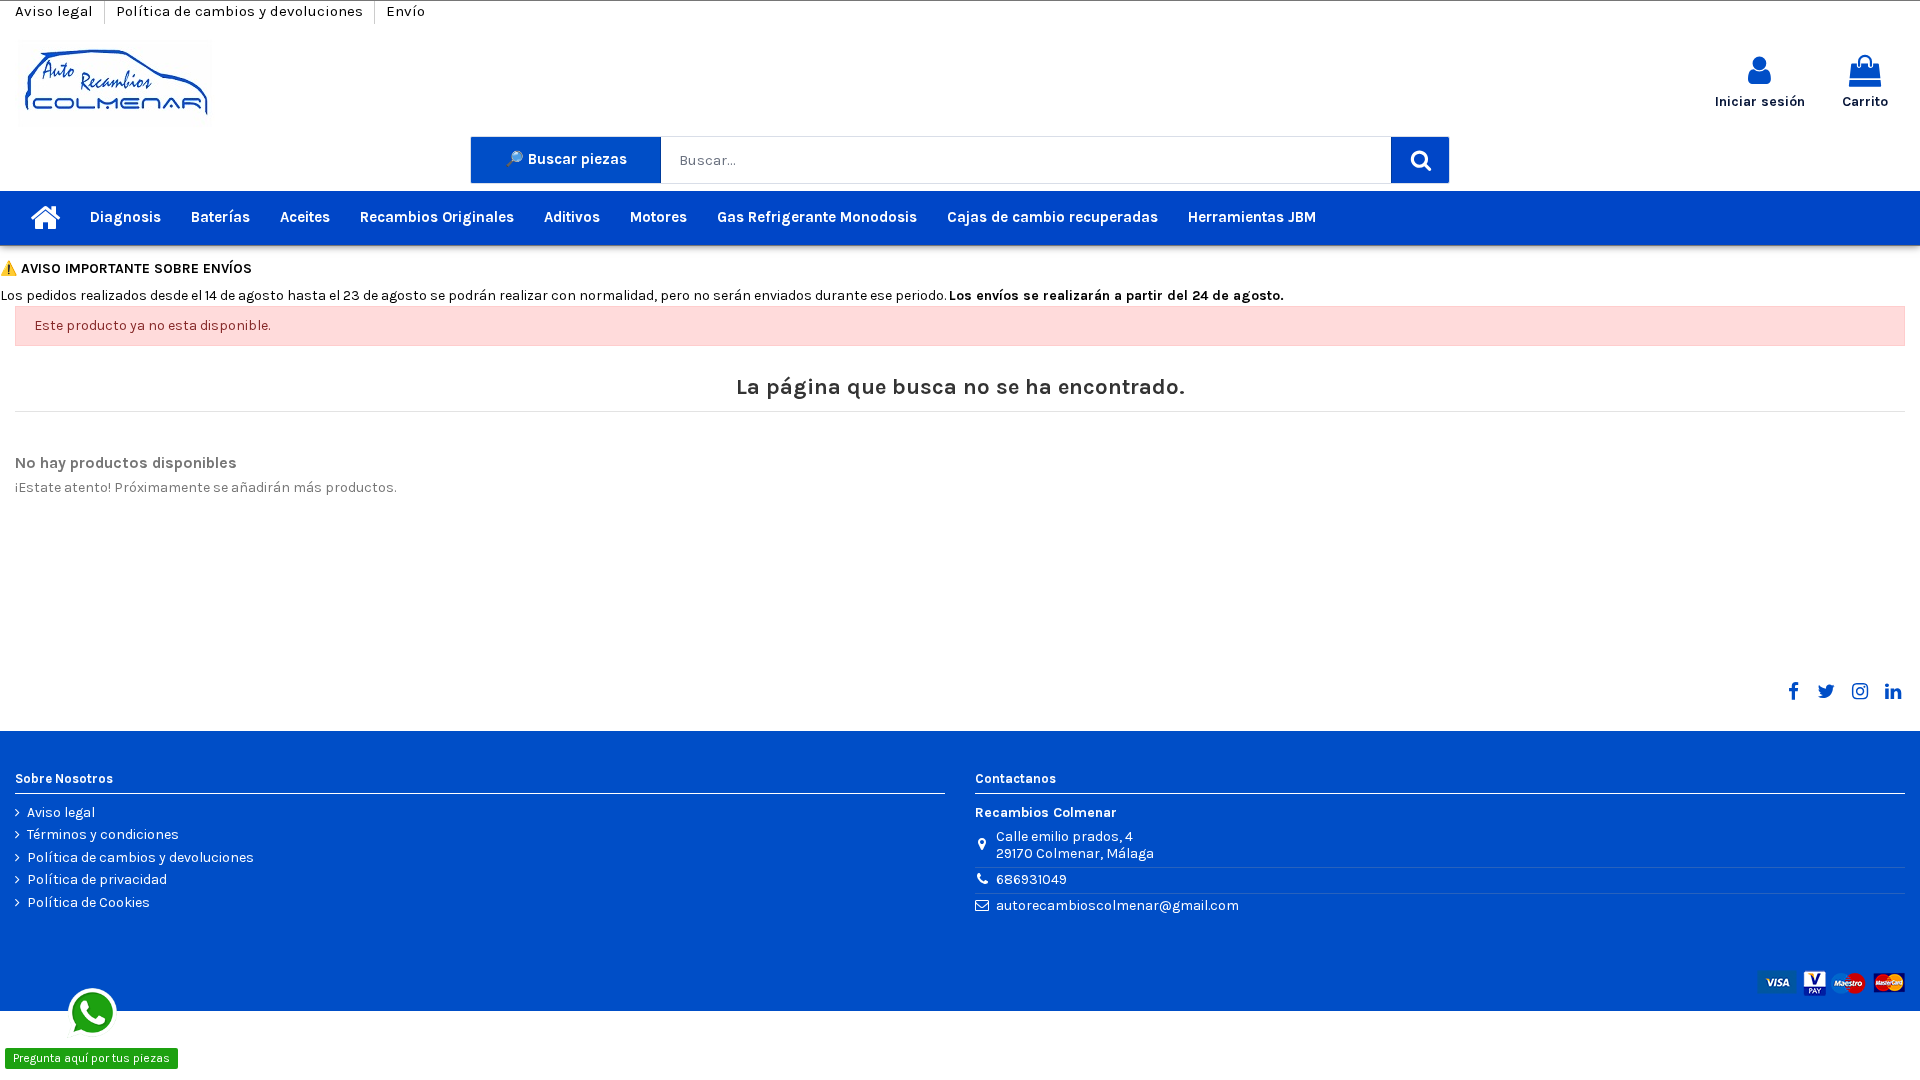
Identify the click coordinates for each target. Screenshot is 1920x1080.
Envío (405, 11)
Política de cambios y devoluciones (241, 11)
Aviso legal (56, 11)
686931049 (1031, 879)
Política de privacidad (97, 880)
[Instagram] (1859, 692)
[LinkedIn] (1893, 692)
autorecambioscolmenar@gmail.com (1117, 905)
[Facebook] (1793, 692)
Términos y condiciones (103, 835)
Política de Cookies (88, 903)
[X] (1826, 692)
